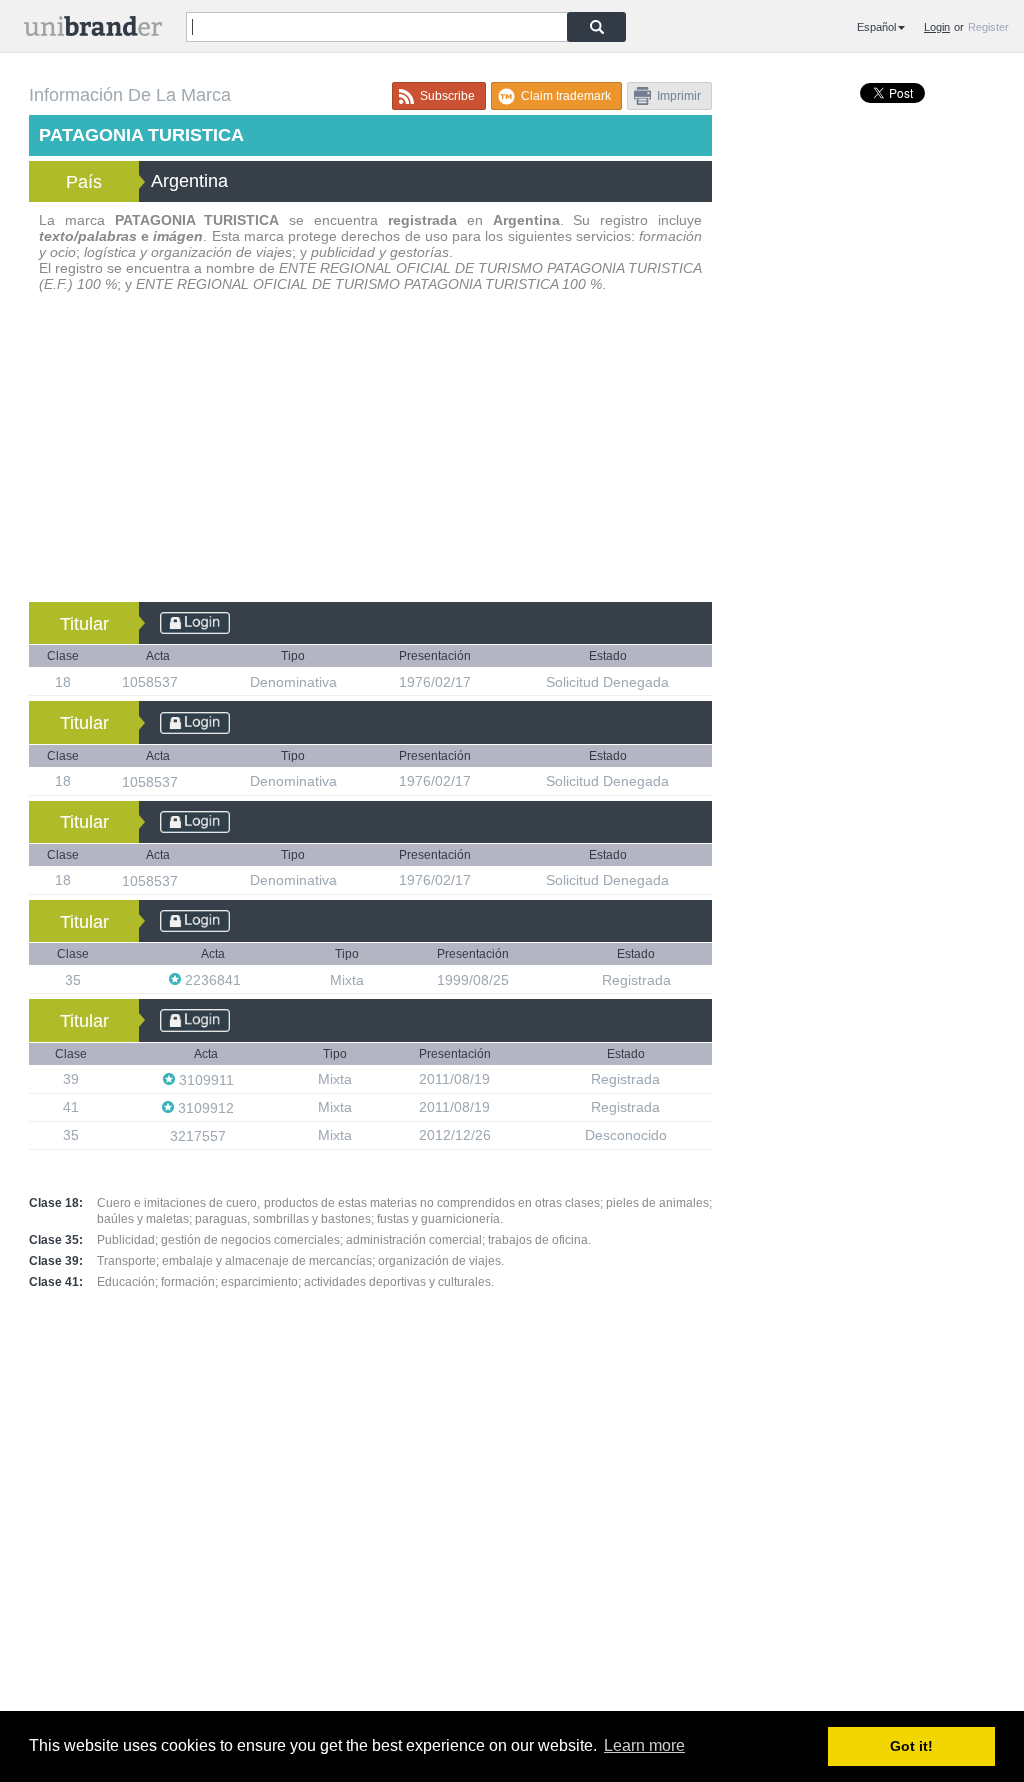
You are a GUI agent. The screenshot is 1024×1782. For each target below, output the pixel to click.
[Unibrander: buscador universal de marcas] (93, 30)
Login (937, 27)
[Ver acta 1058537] (188, 681)
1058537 (152, 682)
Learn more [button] (644, 1745)
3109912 (206, 1108)
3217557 (200, 1136)
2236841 (213, 980)
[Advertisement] (370, 452)
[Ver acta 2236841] (251, 979)
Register (988, 27)
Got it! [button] (911, 1746)
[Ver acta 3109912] (244, 1107)
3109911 (206, 1080)
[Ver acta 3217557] (236, 1135)
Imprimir (679, 96)
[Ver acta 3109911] (244, 1079)
